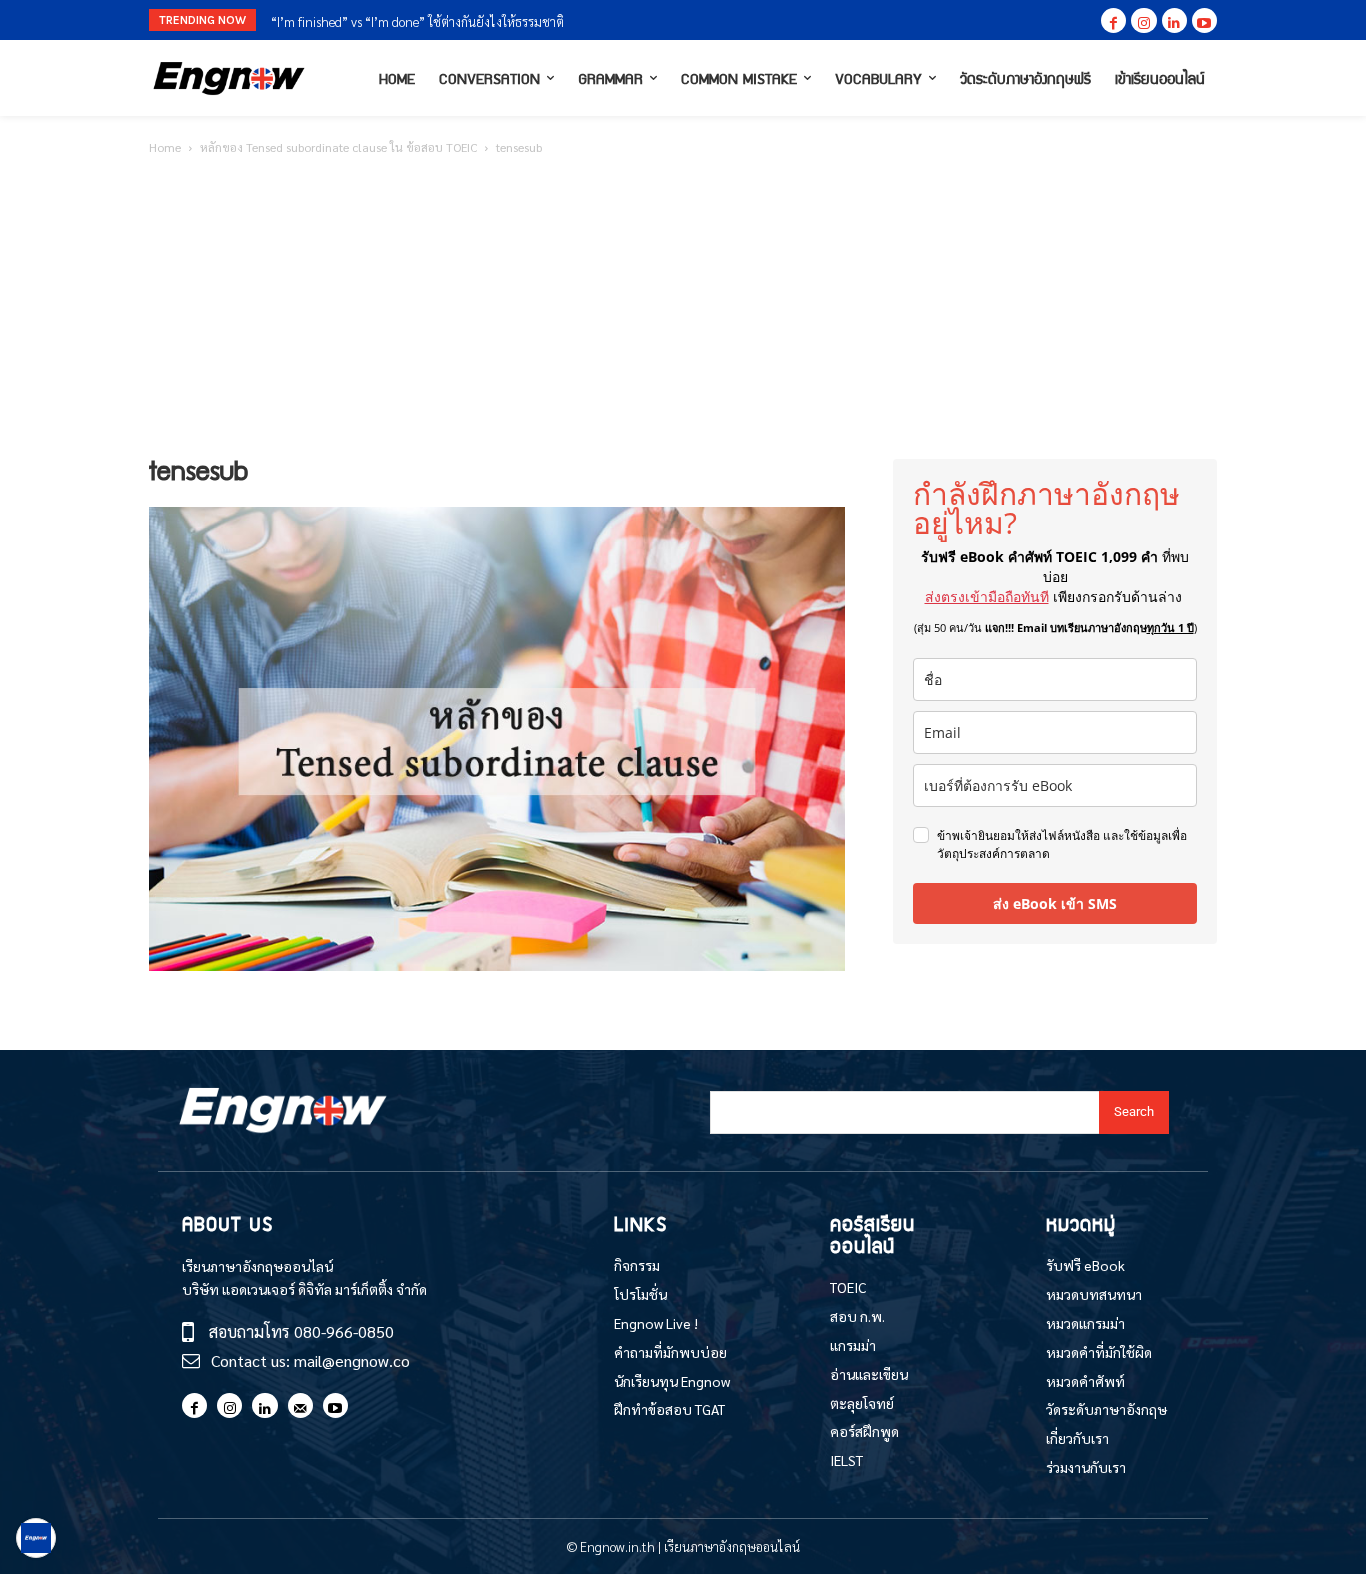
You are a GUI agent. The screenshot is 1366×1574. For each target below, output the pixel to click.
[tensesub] (497, 964)
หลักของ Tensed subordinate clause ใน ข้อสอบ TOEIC (338, 147)
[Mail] (300, 1405)
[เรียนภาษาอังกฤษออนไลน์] (229, 78)
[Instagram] (1143, 20)
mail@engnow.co (352, 1360)
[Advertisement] (683, 309)
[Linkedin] (1174, 20)
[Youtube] (1204, 20)
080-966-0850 (344, 1331)
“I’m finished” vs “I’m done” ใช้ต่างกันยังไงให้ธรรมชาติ (417, 21)
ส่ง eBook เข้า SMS (1055, 903)
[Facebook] (1113, 20)
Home (165, 147)
